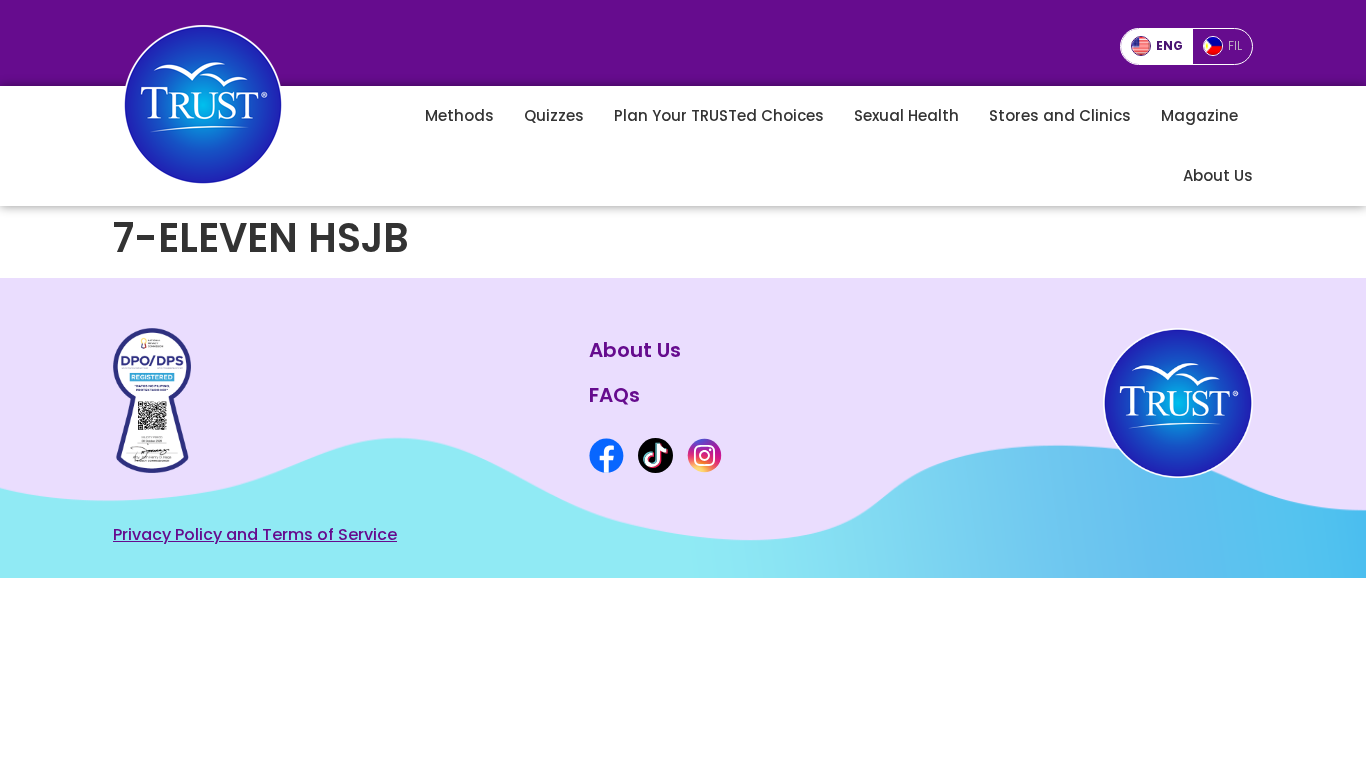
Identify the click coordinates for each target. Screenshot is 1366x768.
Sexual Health (906, 115)
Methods (459, 115)
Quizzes (554, 115)
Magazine (1199, 115)
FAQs (614, 395)
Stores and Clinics (1060, 115)
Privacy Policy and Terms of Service (255, 534)
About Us (1218, 175)
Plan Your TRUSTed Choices (719, 115)
